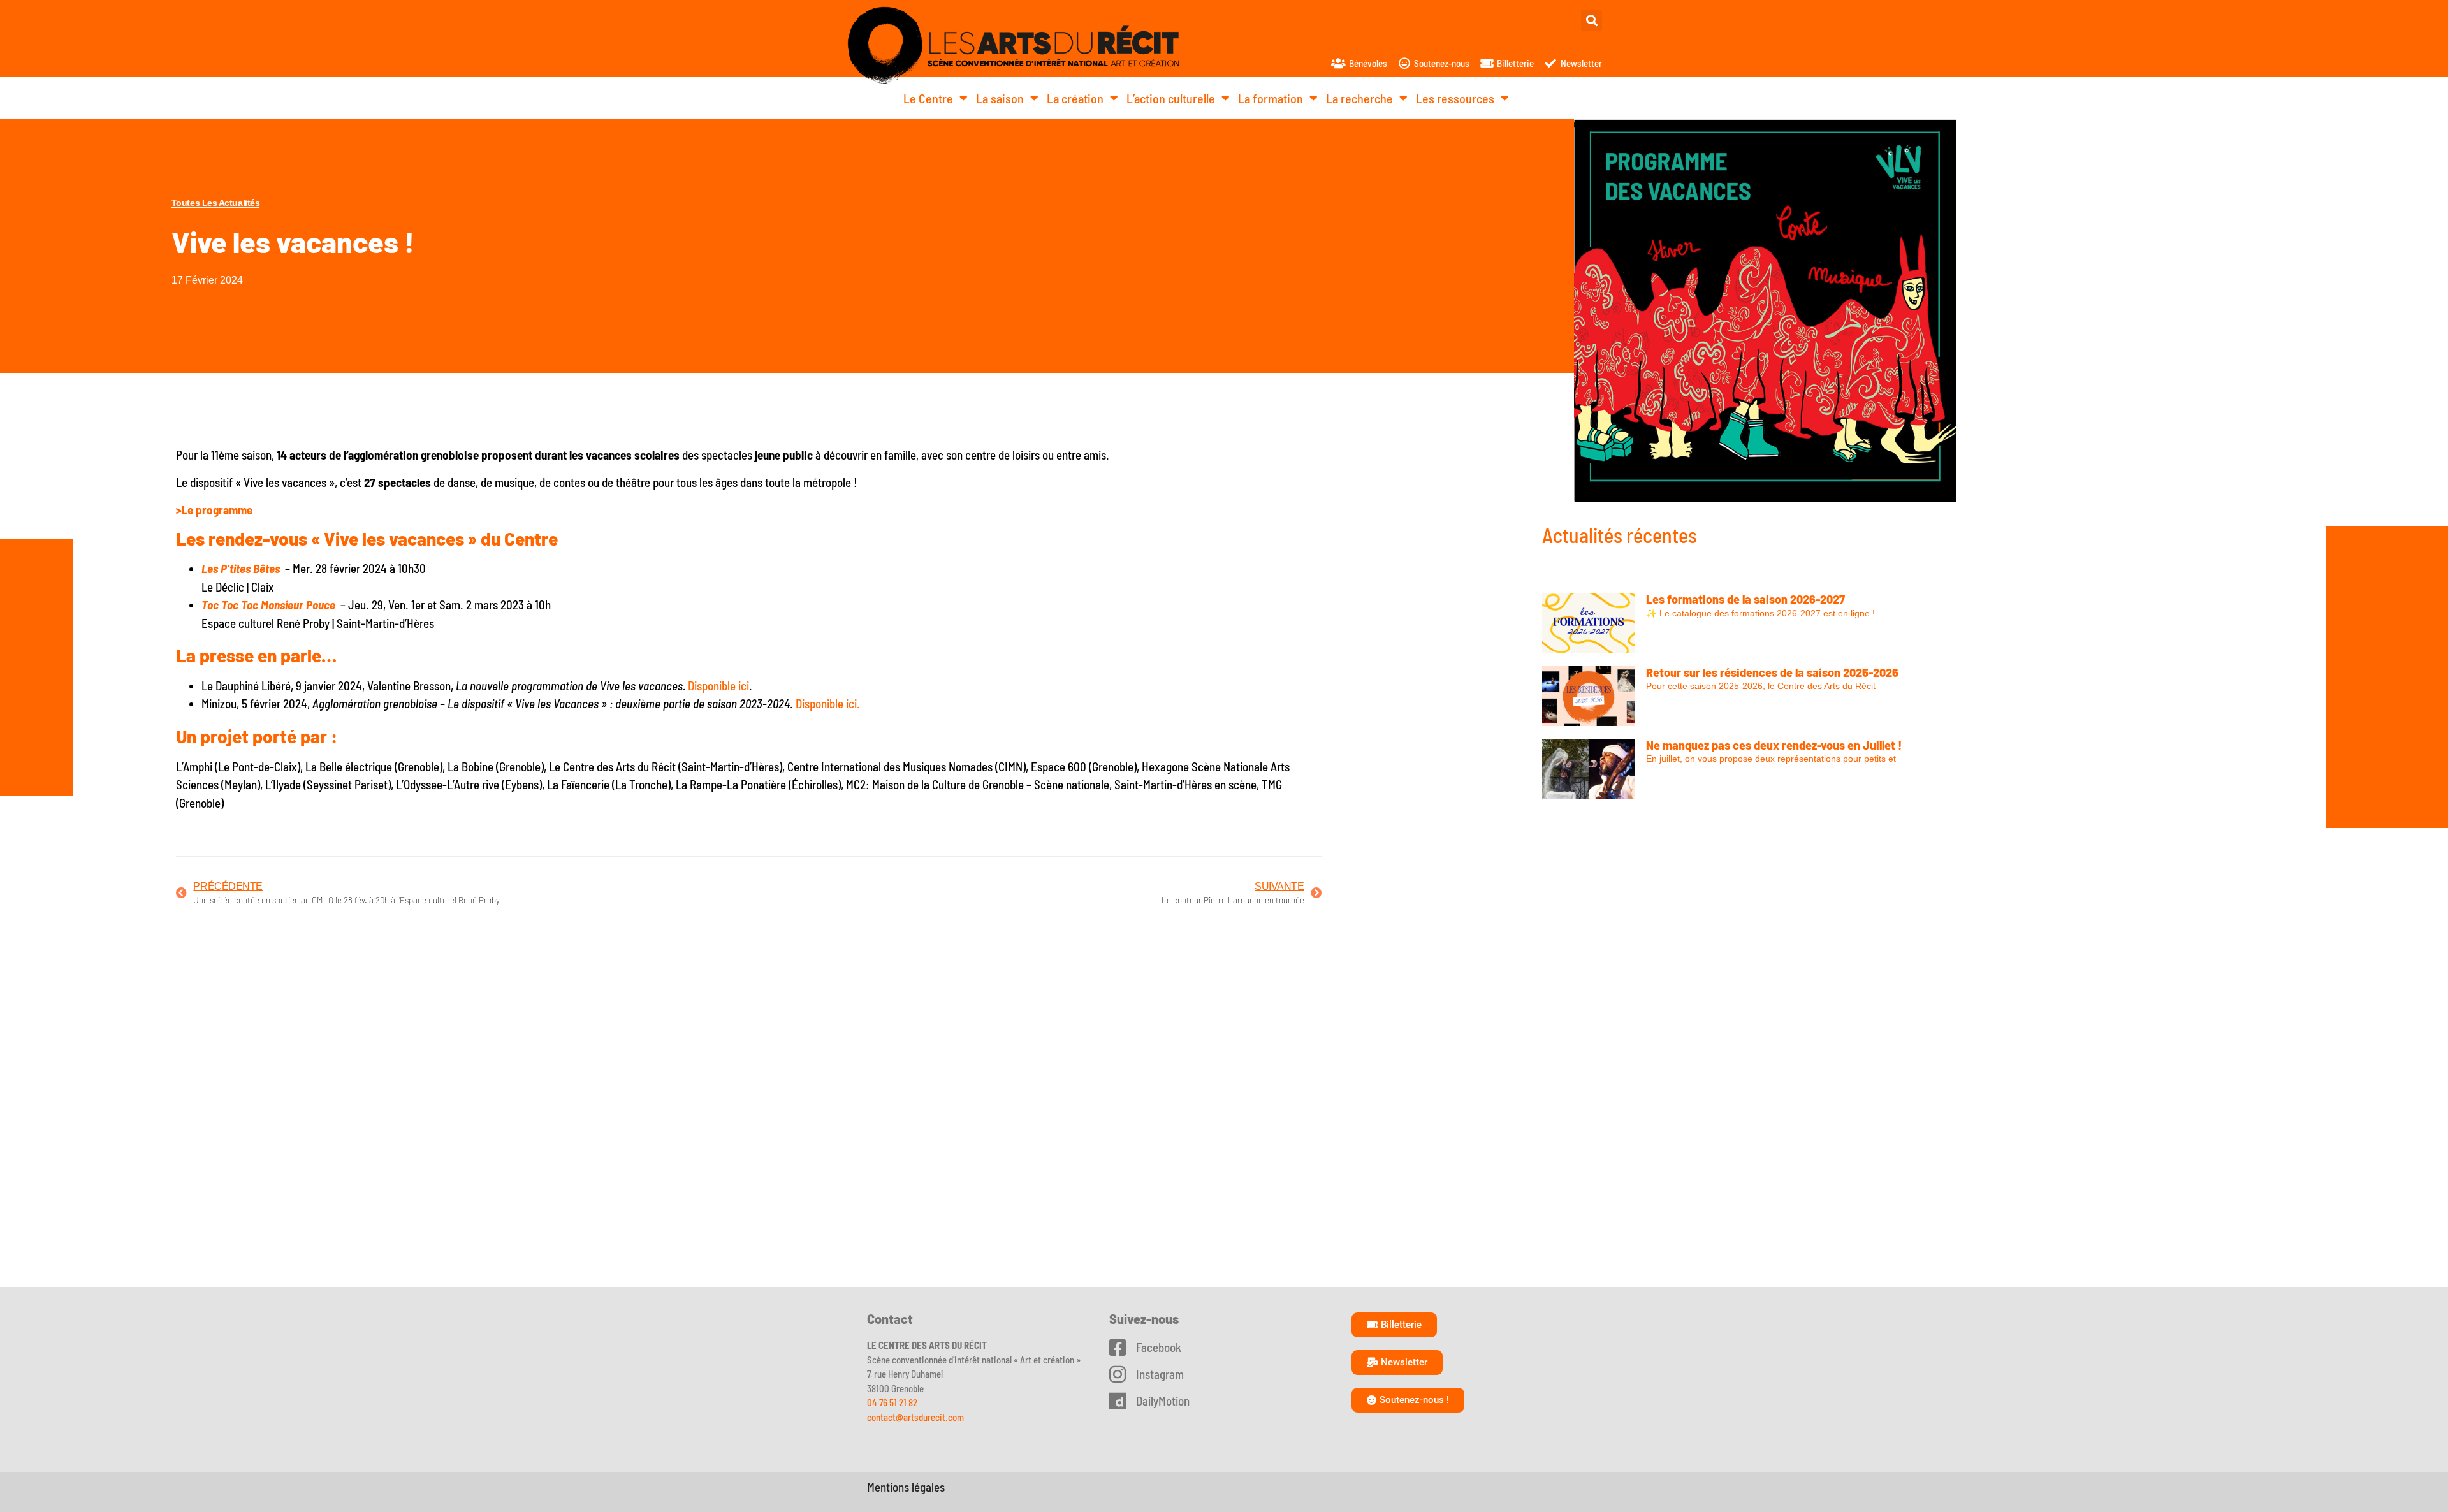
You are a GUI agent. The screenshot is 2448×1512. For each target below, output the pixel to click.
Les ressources (1455, 98)
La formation (1271, 98)
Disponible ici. (828, 703)
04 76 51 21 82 (892, 1402)
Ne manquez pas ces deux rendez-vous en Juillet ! (1774, 745)
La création (1075, 98)
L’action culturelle (1171, 98)
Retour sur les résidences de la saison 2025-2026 (1772, 672)
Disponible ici (718, 686)
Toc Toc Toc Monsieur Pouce (268, 605)
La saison (1000, 98)
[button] (1592, 20)
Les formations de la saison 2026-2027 (1745, 599)
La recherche (1359, 98)
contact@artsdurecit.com (915, 1417)
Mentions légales (906, 1487)
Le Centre (928, 98)
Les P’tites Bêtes (241, 568)
